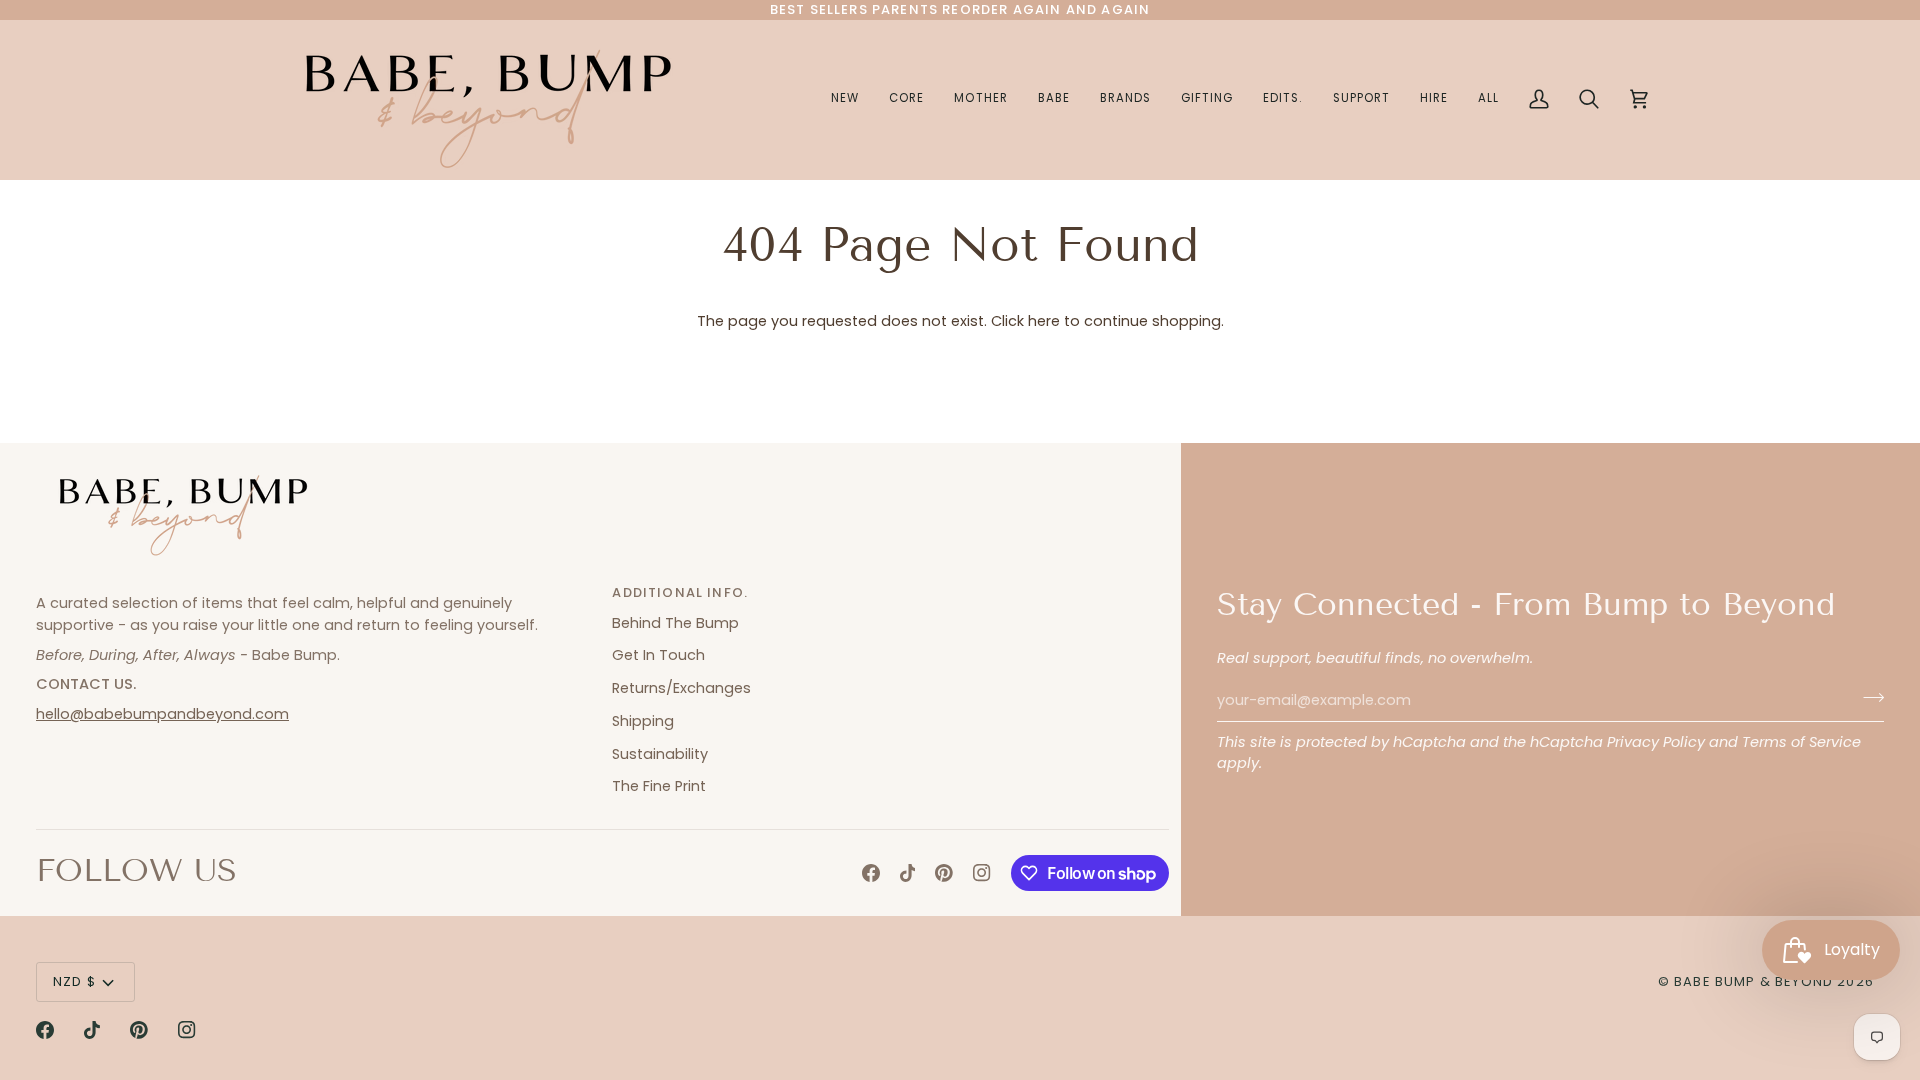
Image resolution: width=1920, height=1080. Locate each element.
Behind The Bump (675, 623)
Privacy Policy (1656, 742)
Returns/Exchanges (681, 688)
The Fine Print (659, 786)
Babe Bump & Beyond (1753, 981)
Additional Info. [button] (680, 592)
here (1044, 321)
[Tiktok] (908, 873)
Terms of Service (1801, 742)
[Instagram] (982, 873)
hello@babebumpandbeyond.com (162, 714)
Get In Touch (658, 655)
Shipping (643, 721)
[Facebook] (871, 873)
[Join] (1867, 698)
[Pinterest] (944, 873)
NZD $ (74, 981)
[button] (980, 99)
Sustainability (660, 754)
